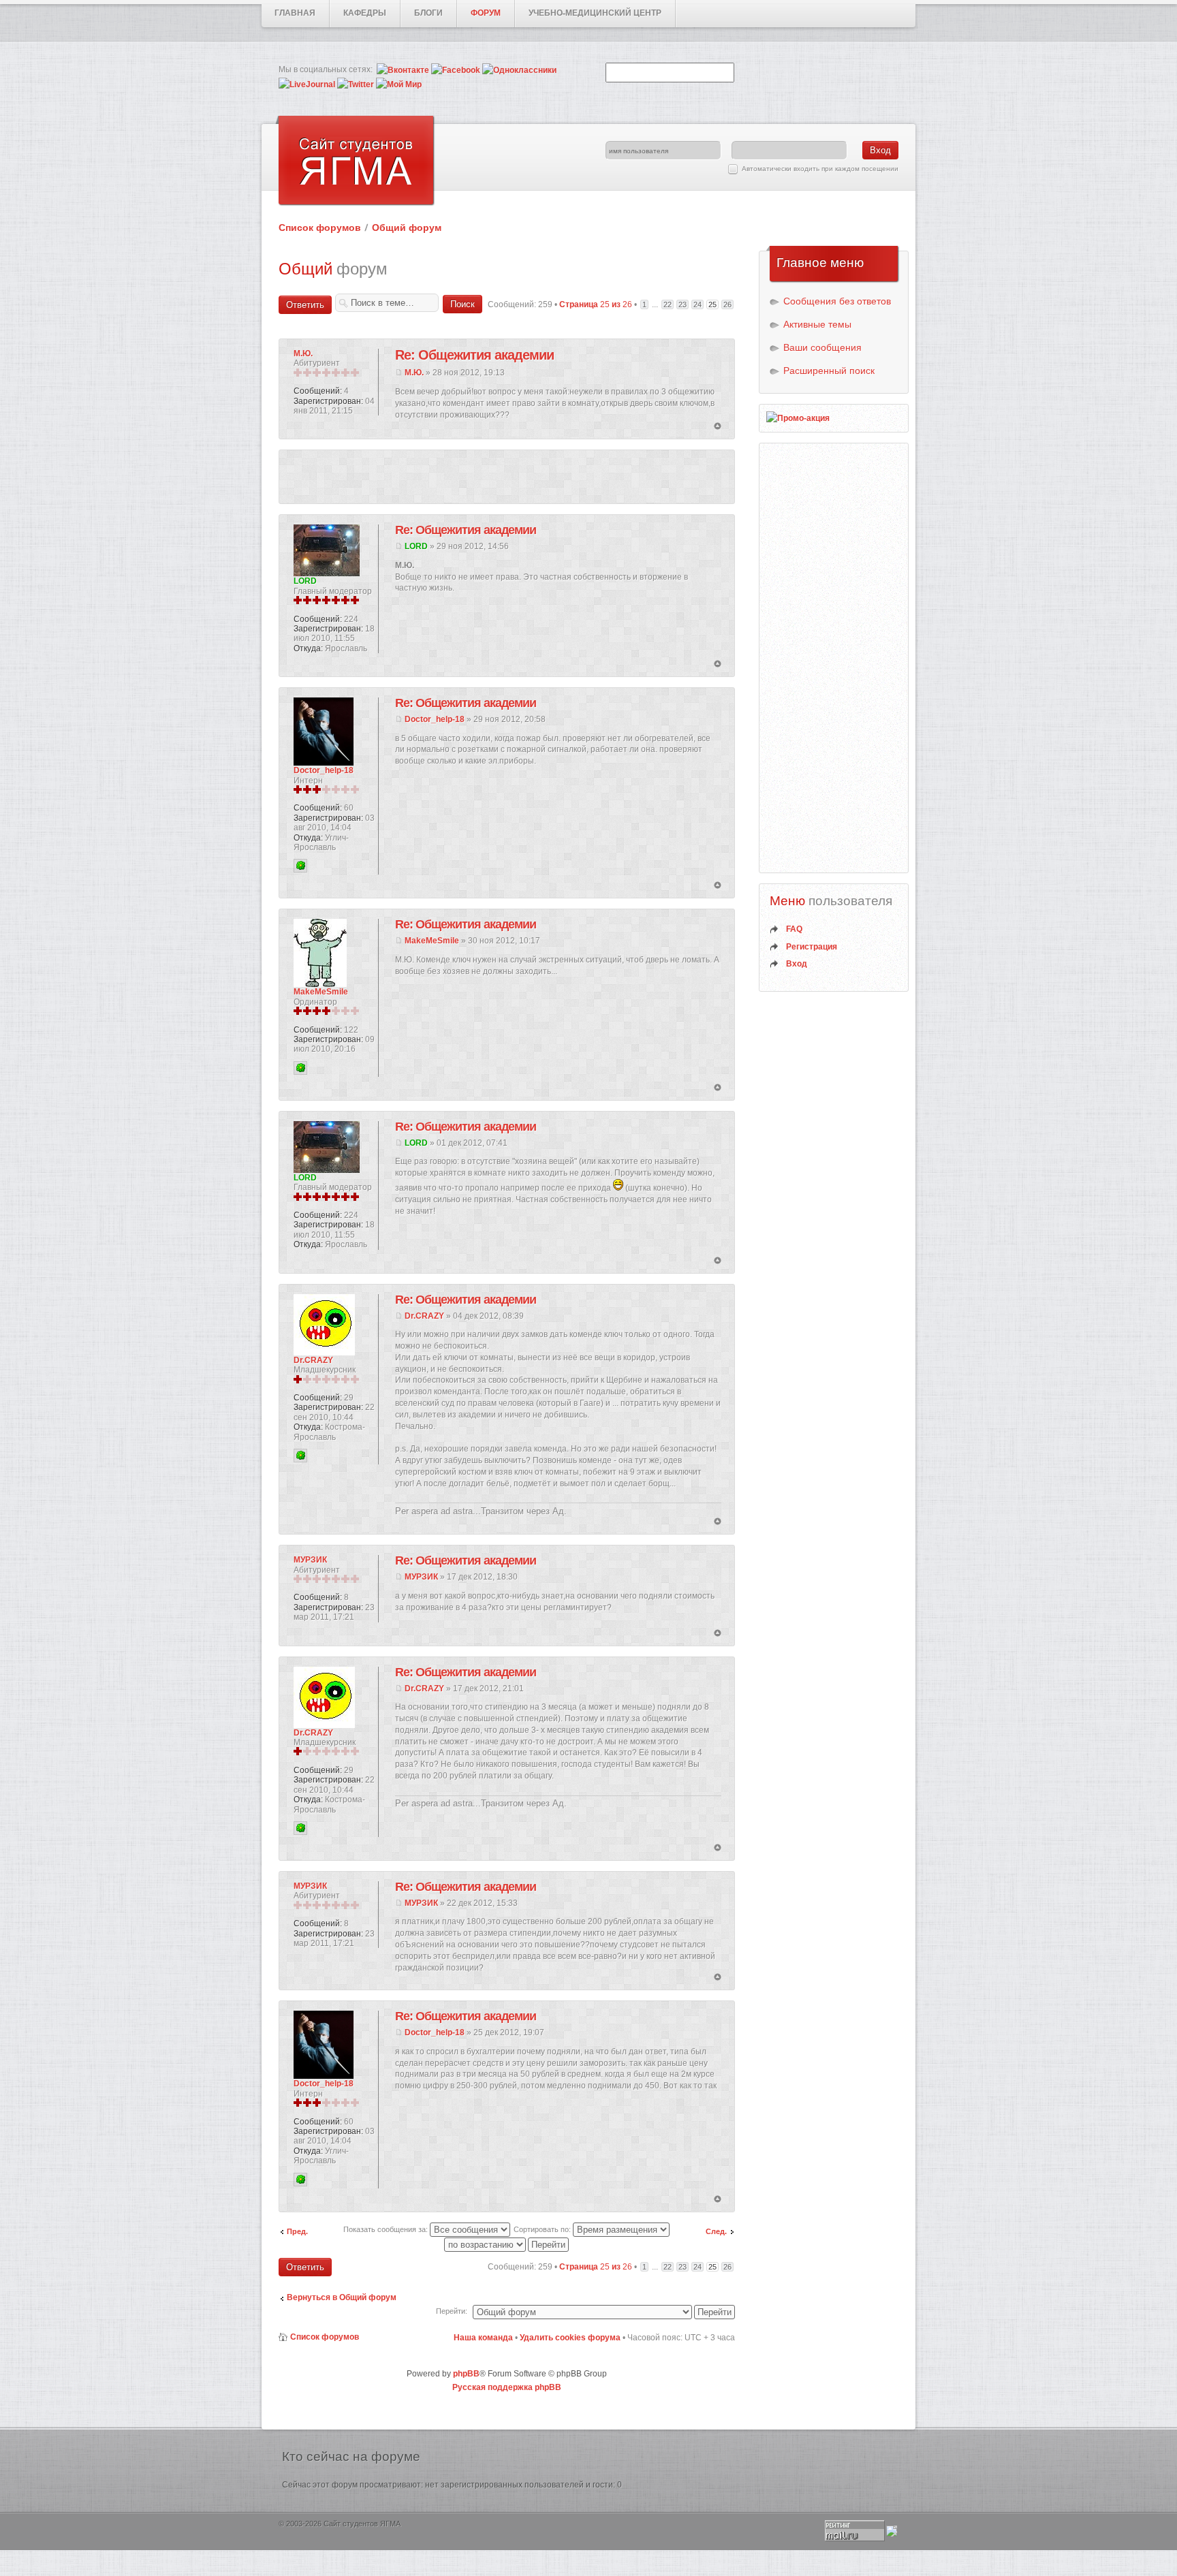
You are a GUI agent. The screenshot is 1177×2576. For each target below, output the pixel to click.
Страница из (596, 304)
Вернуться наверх (718, 427)
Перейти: (452, 2311)
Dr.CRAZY (424, 1316)
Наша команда (483, 2338)
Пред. (297, 2231)
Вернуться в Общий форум (342, 2297)
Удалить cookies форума (570, 2338)
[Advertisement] (507, 477)
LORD (416, 546)
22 (668, 304)
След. (716, 2231)
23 (682, 304)
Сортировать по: (543, 2229)
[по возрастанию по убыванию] (507, 2244)
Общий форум (407, 227)
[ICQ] (300, 866)
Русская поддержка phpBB (507, 2387)
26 (727, 304)
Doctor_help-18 (435, 719)
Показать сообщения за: (387, 2229)
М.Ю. (414, 373)
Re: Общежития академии (474, 355)
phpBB (466, 2374)
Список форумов (320, 227)
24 (697, 304)
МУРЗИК (421, 1577)
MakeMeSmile (432, 941)
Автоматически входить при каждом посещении (820, 169)
